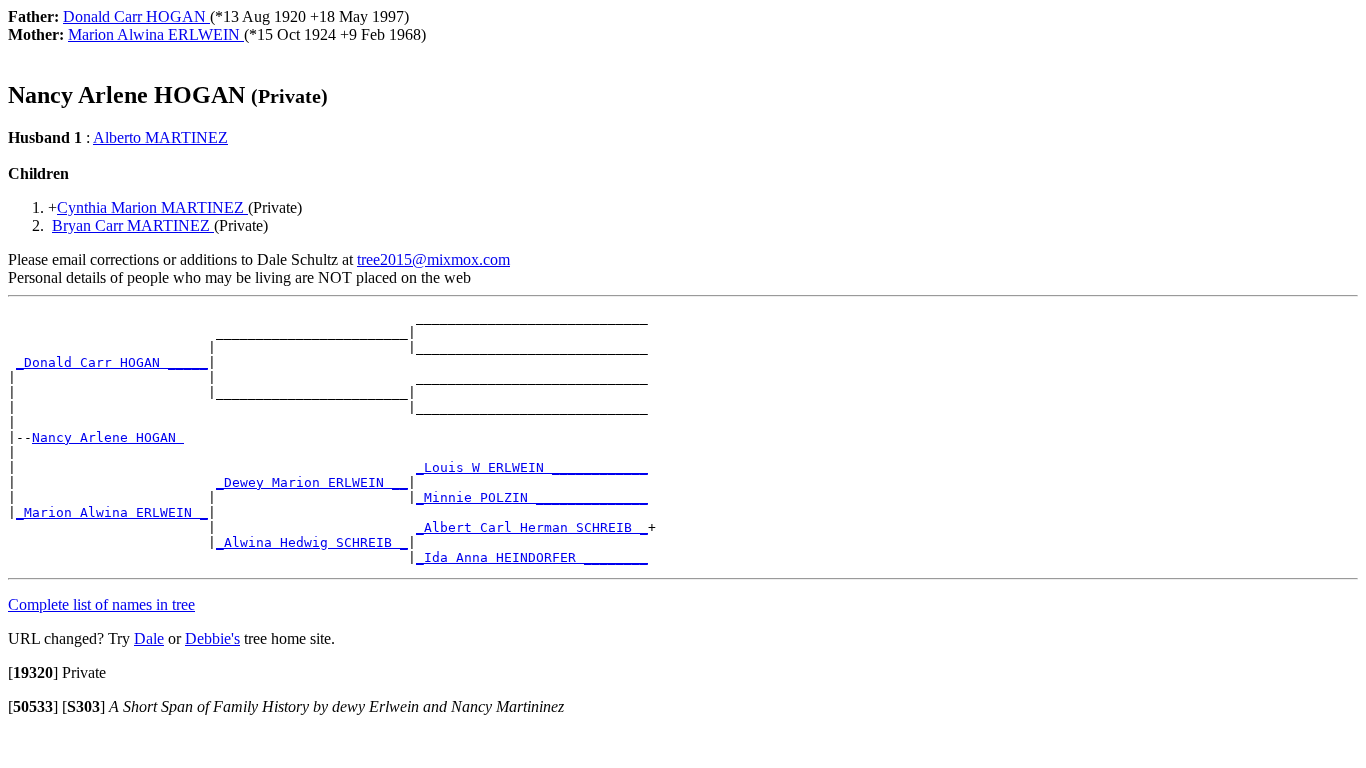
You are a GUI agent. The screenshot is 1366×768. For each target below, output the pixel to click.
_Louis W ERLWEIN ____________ (532, 467)
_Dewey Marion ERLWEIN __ (312, 482)
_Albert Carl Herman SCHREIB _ (532, 527)
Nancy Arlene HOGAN (108, 437)
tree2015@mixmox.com (433, 259)
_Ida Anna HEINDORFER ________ (532, 557)
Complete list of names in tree (101, 604)
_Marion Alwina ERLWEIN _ (112, 512)
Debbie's (212, 638)
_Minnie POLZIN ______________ (532, 497)
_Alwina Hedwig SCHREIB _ (312, 542)
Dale (149, 638)
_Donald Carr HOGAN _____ (112, 362)
